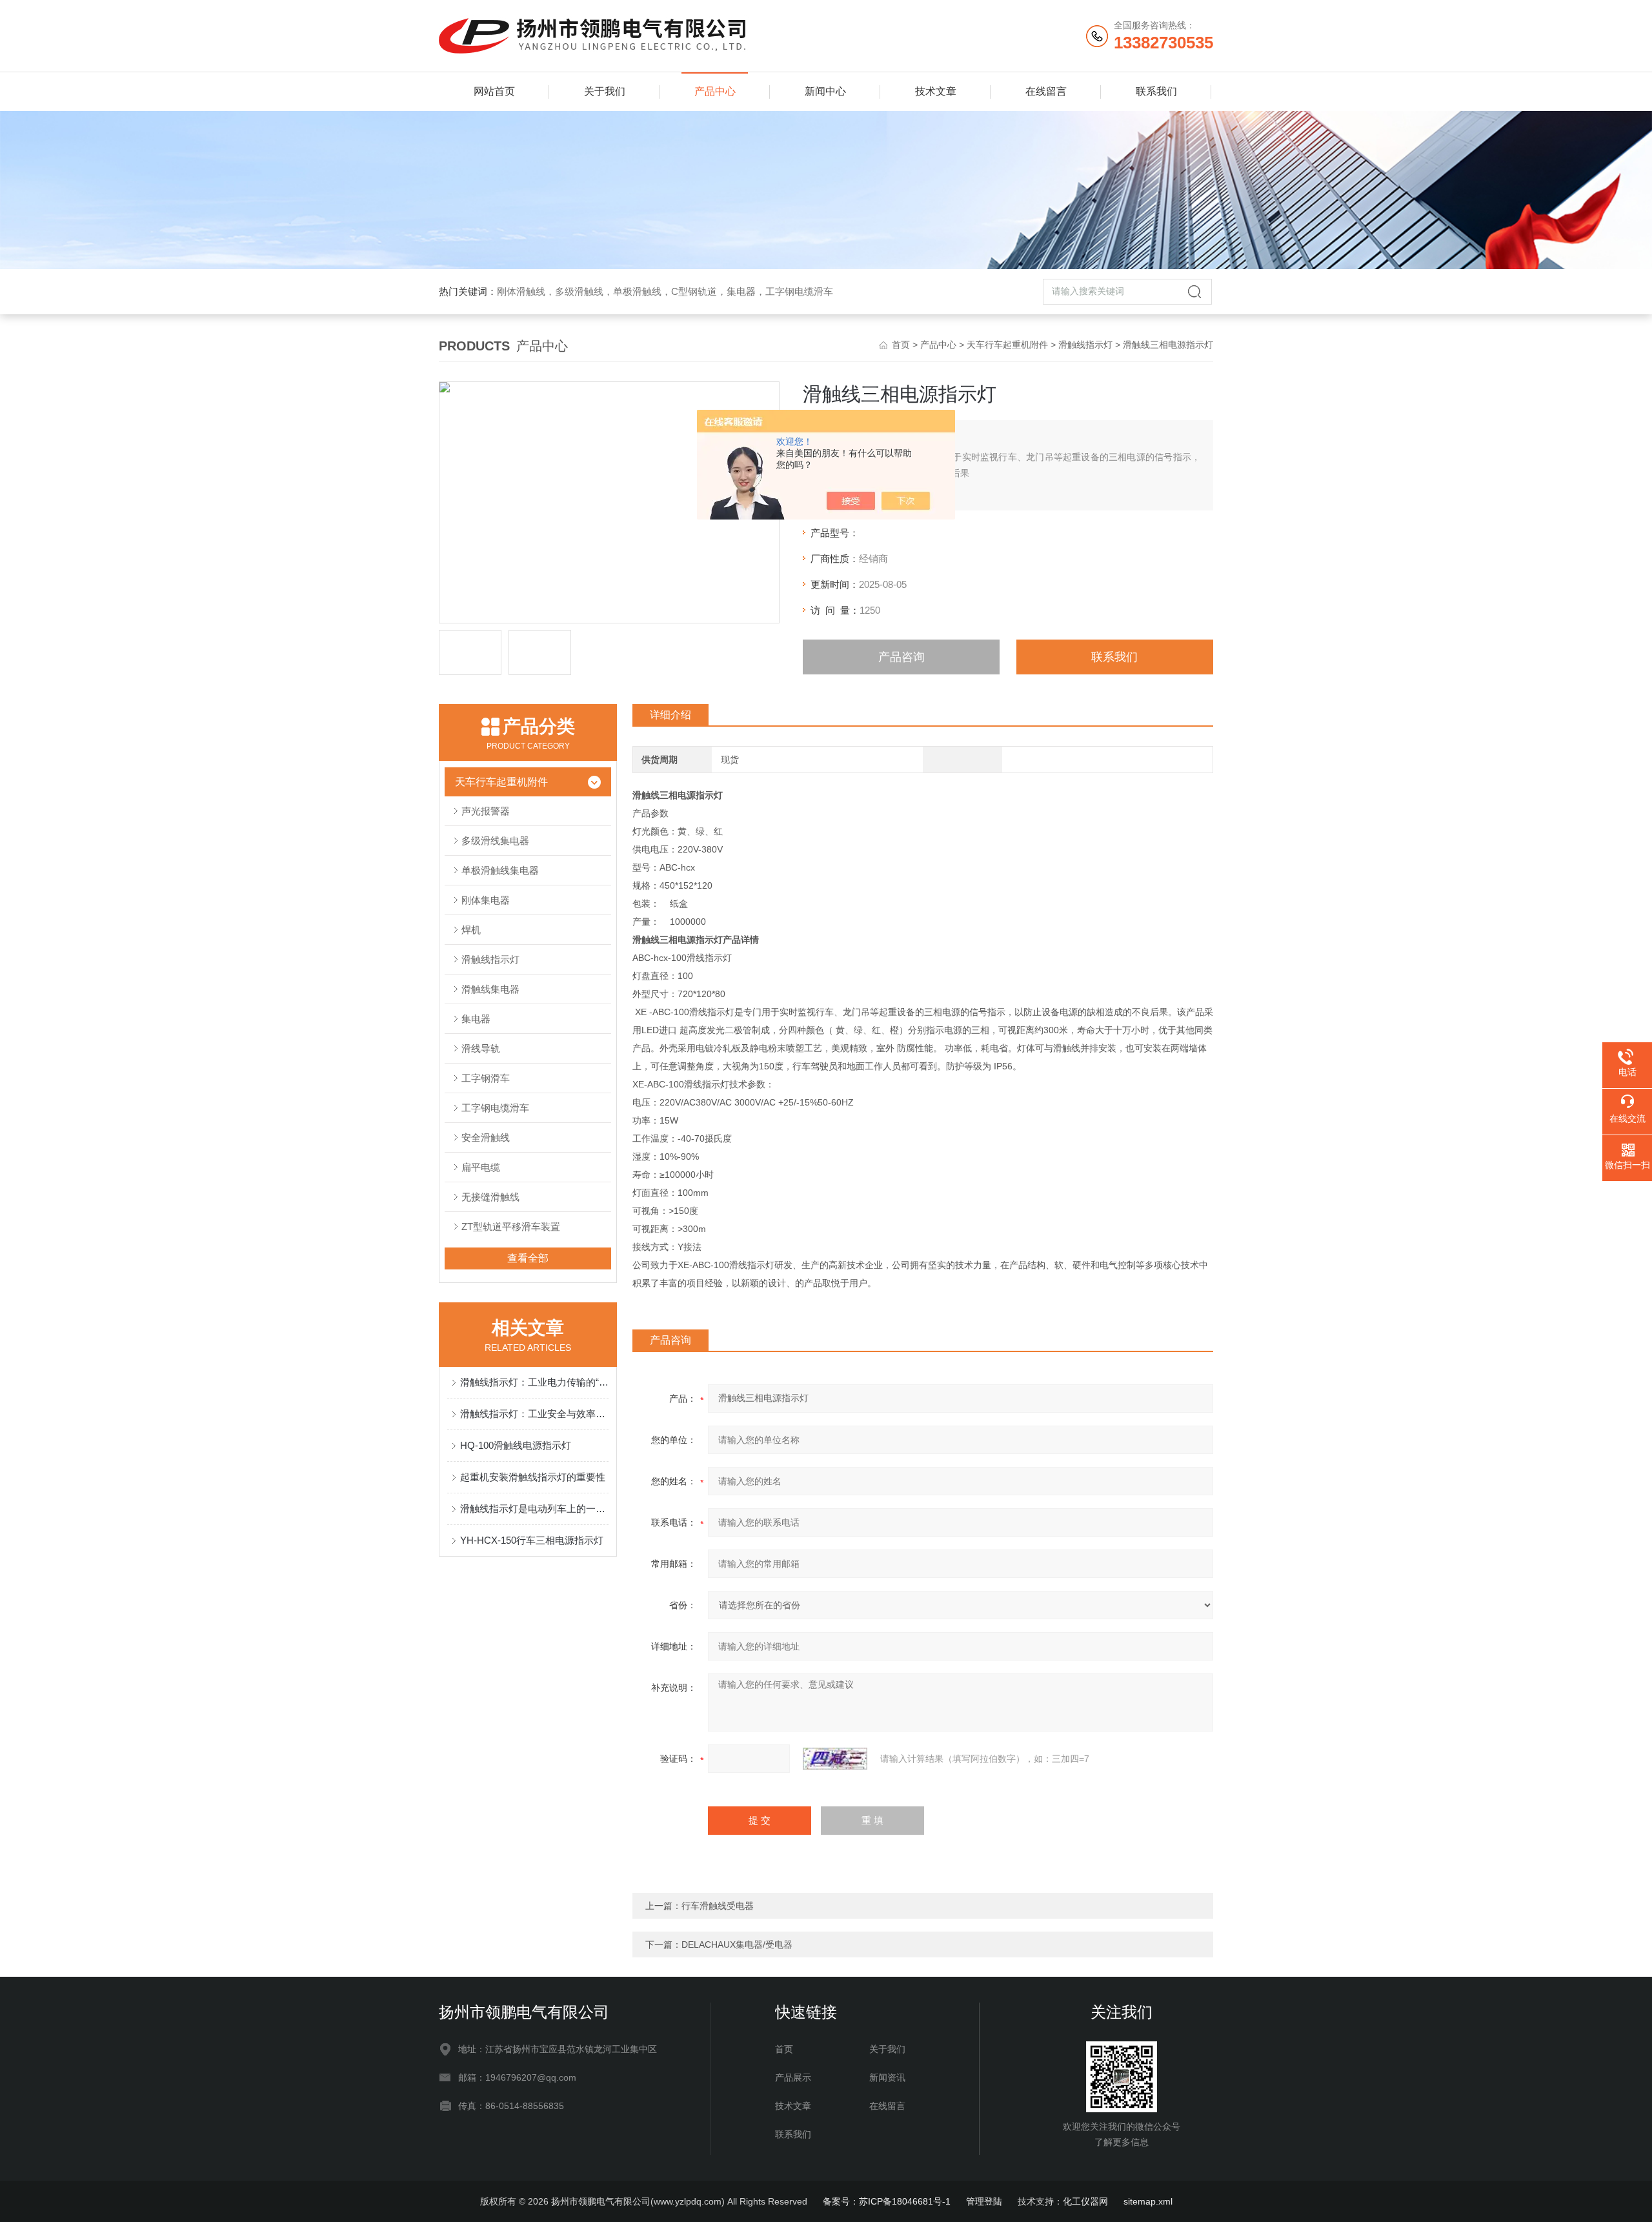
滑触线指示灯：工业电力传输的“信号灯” (534, 1382)
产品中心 (715, 91)
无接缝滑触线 (490, 1197)
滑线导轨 (481, 1048)
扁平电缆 (481, 1167)
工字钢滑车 (486, 1078)
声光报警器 (486, 811)
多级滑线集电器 (495, 841)
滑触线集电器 (490, 989)
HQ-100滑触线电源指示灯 (516, 1445)
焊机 (471, 930)
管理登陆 (984, 2201)
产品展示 (793, 2077)
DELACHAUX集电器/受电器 (737, 1944)
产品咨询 (902, 657)
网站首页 (494, 91)
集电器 (476, 1019)
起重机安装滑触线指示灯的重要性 (533, 1477)
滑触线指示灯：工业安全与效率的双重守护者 (534, 1414)
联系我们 (1156, 91)
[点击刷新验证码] (835, 1759)
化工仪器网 (1085, 2201)
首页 (901, 345)
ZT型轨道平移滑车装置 (511, 1227)
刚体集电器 (486, 900)
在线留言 (1046, 91)
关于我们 (605, 91)
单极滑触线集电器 (500, 870)
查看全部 (528, 1258)
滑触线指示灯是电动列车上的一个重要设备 (534, 1509)
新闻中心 (825, 91)
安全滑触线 (486, 1137)
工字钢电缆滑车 (495, 1108)
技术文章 (936, 91)
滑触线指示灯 (1085, 345)
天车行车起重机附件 (1007, 345)
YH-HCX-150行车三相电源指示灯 (532, 1540)
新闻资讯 (887, 2077)
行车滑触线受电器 (718, 1906)
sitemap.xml (1148, 2201)
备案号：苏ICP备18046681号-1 (887, 2201)
